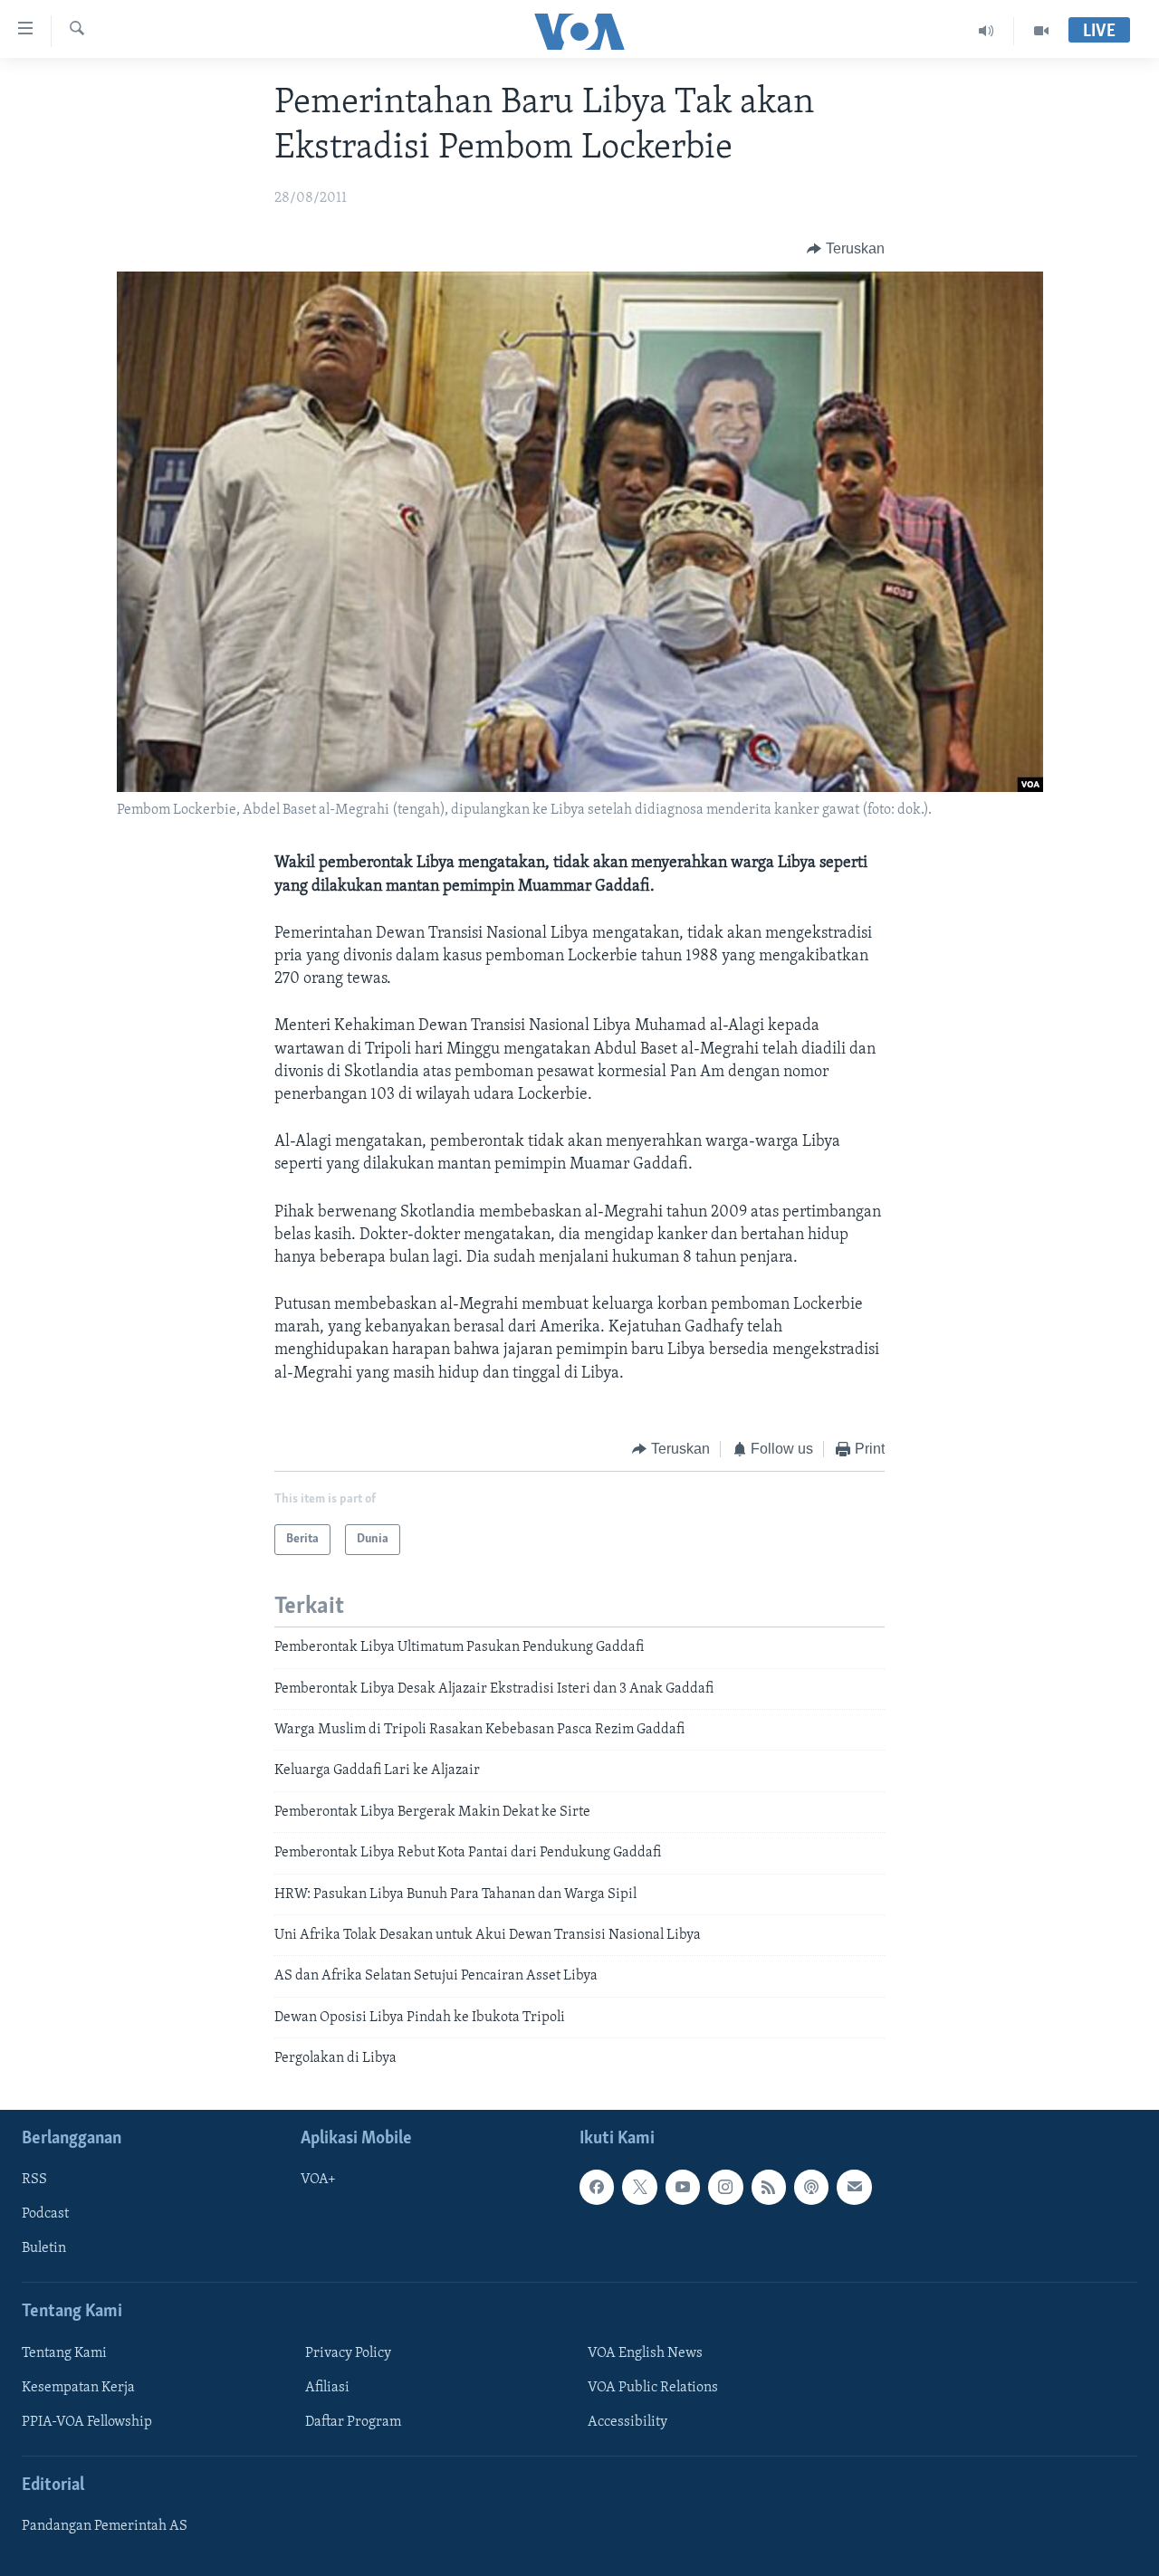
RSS (34, 2180)
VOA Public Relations (653, 2387)
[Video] (1041, 31)
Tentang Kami (64, 2352)
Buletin (44, 2248)
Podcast (45, 2214)
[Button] (846, 249)
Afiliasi (327, 2387)
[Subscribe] (854, 2187)
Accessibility (627, 2421)
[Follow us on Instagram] (725, 2187)
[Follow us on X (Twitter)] (639, 2187)
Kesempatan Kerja (78, 2387)
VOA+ (318, 2180)
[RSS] (769, 2187)
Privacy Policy (348, 2352)
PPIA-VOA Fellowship (87, 2421)
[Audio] (987, 31)
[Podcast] (811, 2187)
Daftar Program (353, 2421)
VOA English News (645, 2352)
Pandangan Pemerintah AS (105, 2526)
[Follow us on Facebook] (597, 2187)
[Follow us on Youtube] (683, 2187)
